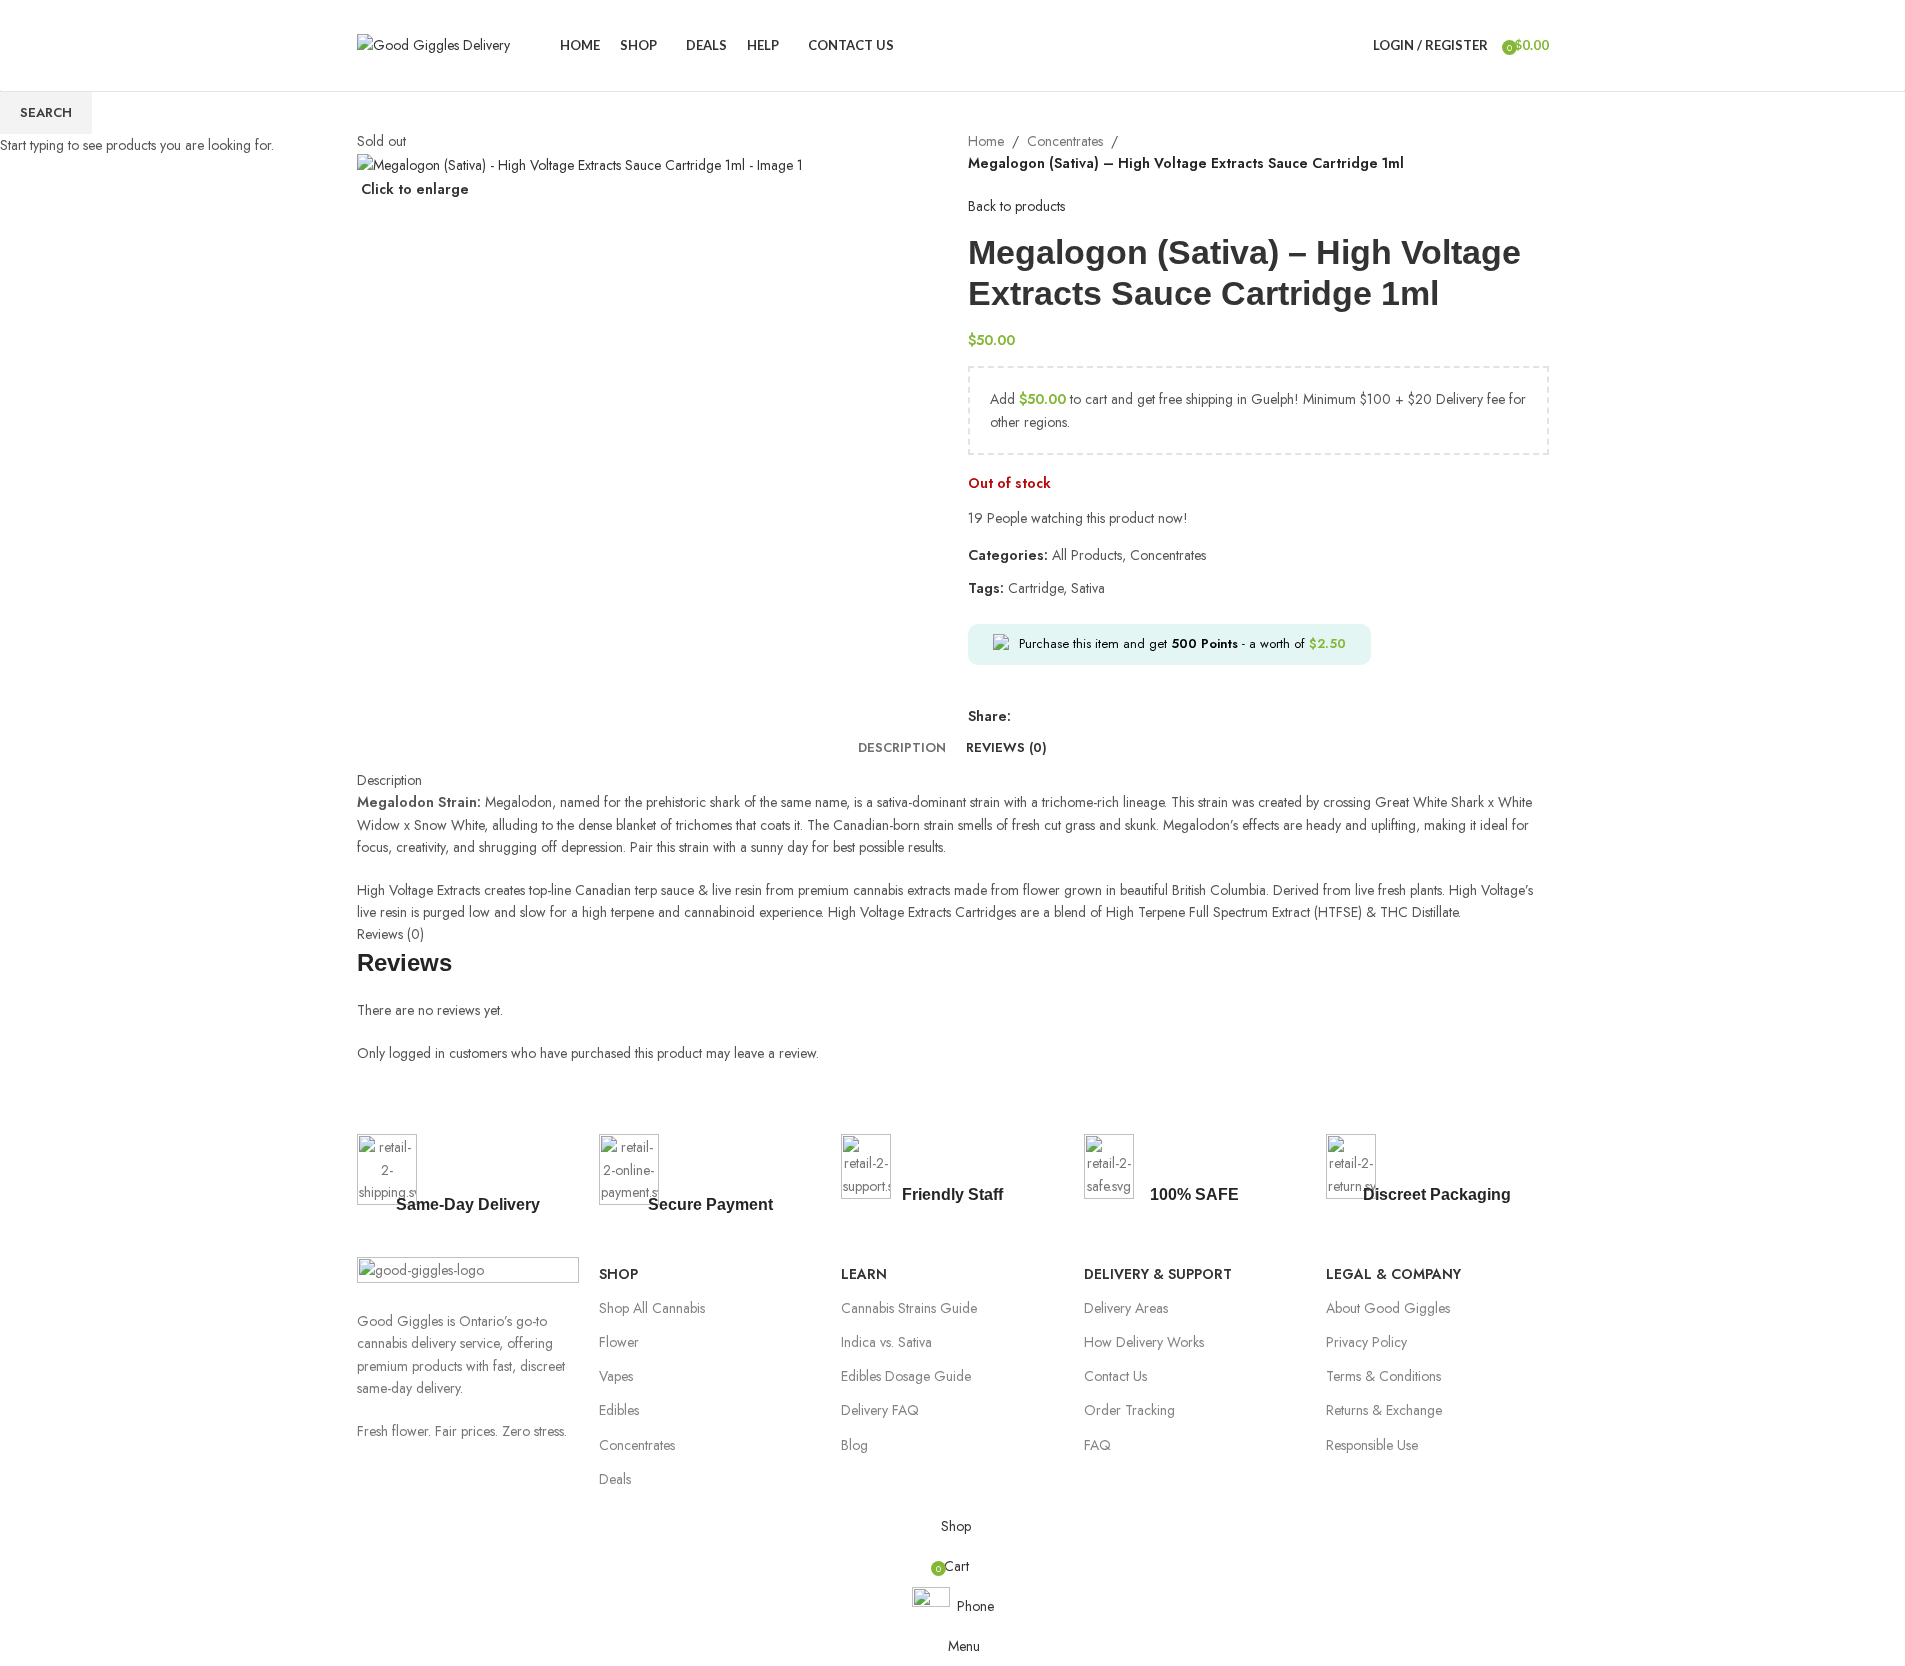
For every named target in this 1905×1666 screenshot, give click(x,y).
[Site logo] (433, 43)
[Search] (1353, 45)
